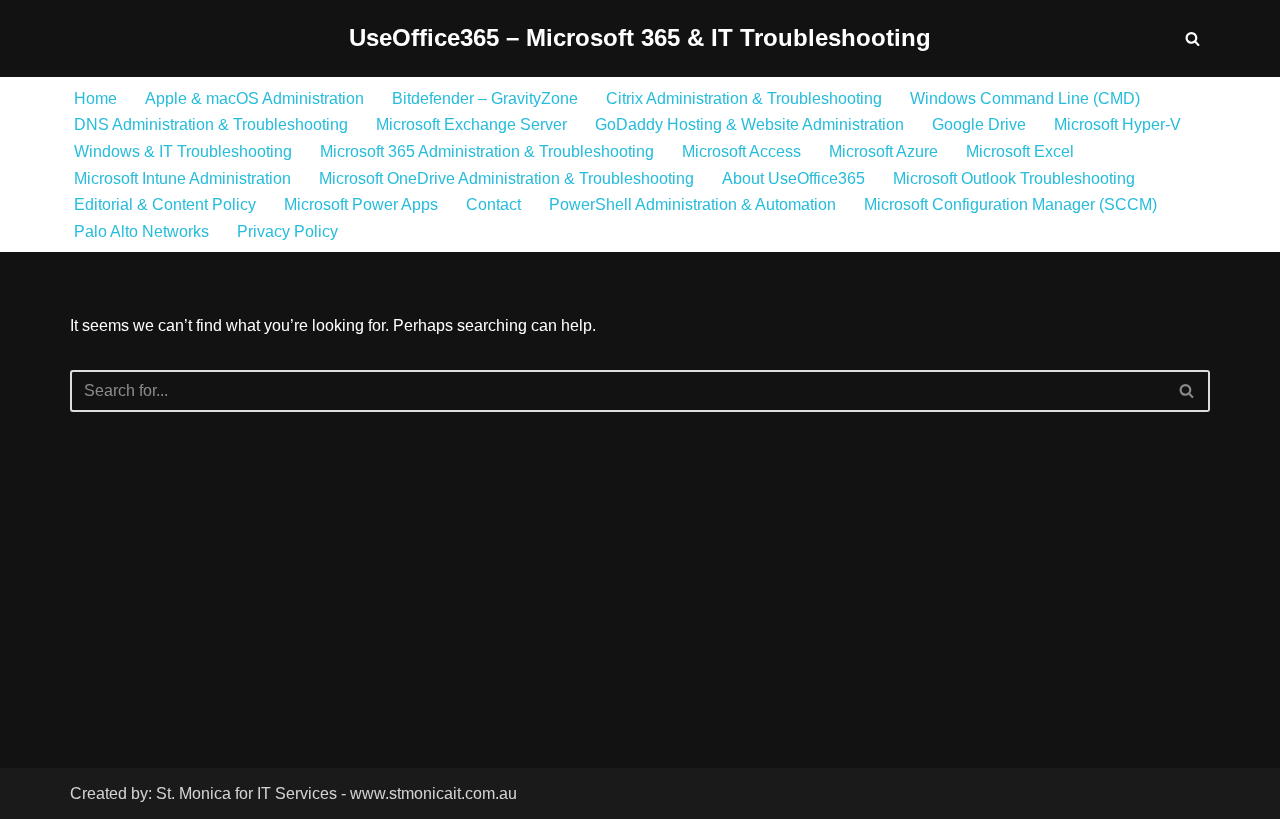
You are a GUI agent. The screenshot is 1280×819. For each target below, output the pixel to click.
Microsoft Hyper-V (1117, 124)
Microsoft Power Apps (361, 204)
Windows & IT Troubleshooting (183, 151)
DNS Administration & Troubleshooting (211, 124)
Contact (493, 204)
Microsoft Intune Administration (182, 178)
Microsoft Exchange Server (471, 124)
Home (95, 98)
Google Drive (979, 124)
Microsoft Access (741, 151)
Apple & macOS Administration (254, 98)
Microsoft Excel (1020, 151)
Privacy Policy (287, 231)
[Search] (1192, 38)
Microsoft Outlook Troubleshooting (1014, 178)
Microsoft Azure (883, 151)
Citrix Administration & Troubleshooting (744, 98)
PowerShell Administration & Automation (692, 204)
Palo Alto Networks (141, 231)
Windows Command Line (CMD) (1025, 98)
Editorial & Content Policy (165, 204)
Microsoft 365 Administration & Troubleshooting (487, 151)
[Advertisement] (347, 620)
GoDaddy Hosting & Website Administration (749, 124)
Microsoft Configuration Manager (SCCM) (1010, 204)
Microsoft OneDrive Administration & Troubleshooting (506, 178)
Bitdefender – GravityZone (485, 98)
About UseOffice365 (793, 178)
